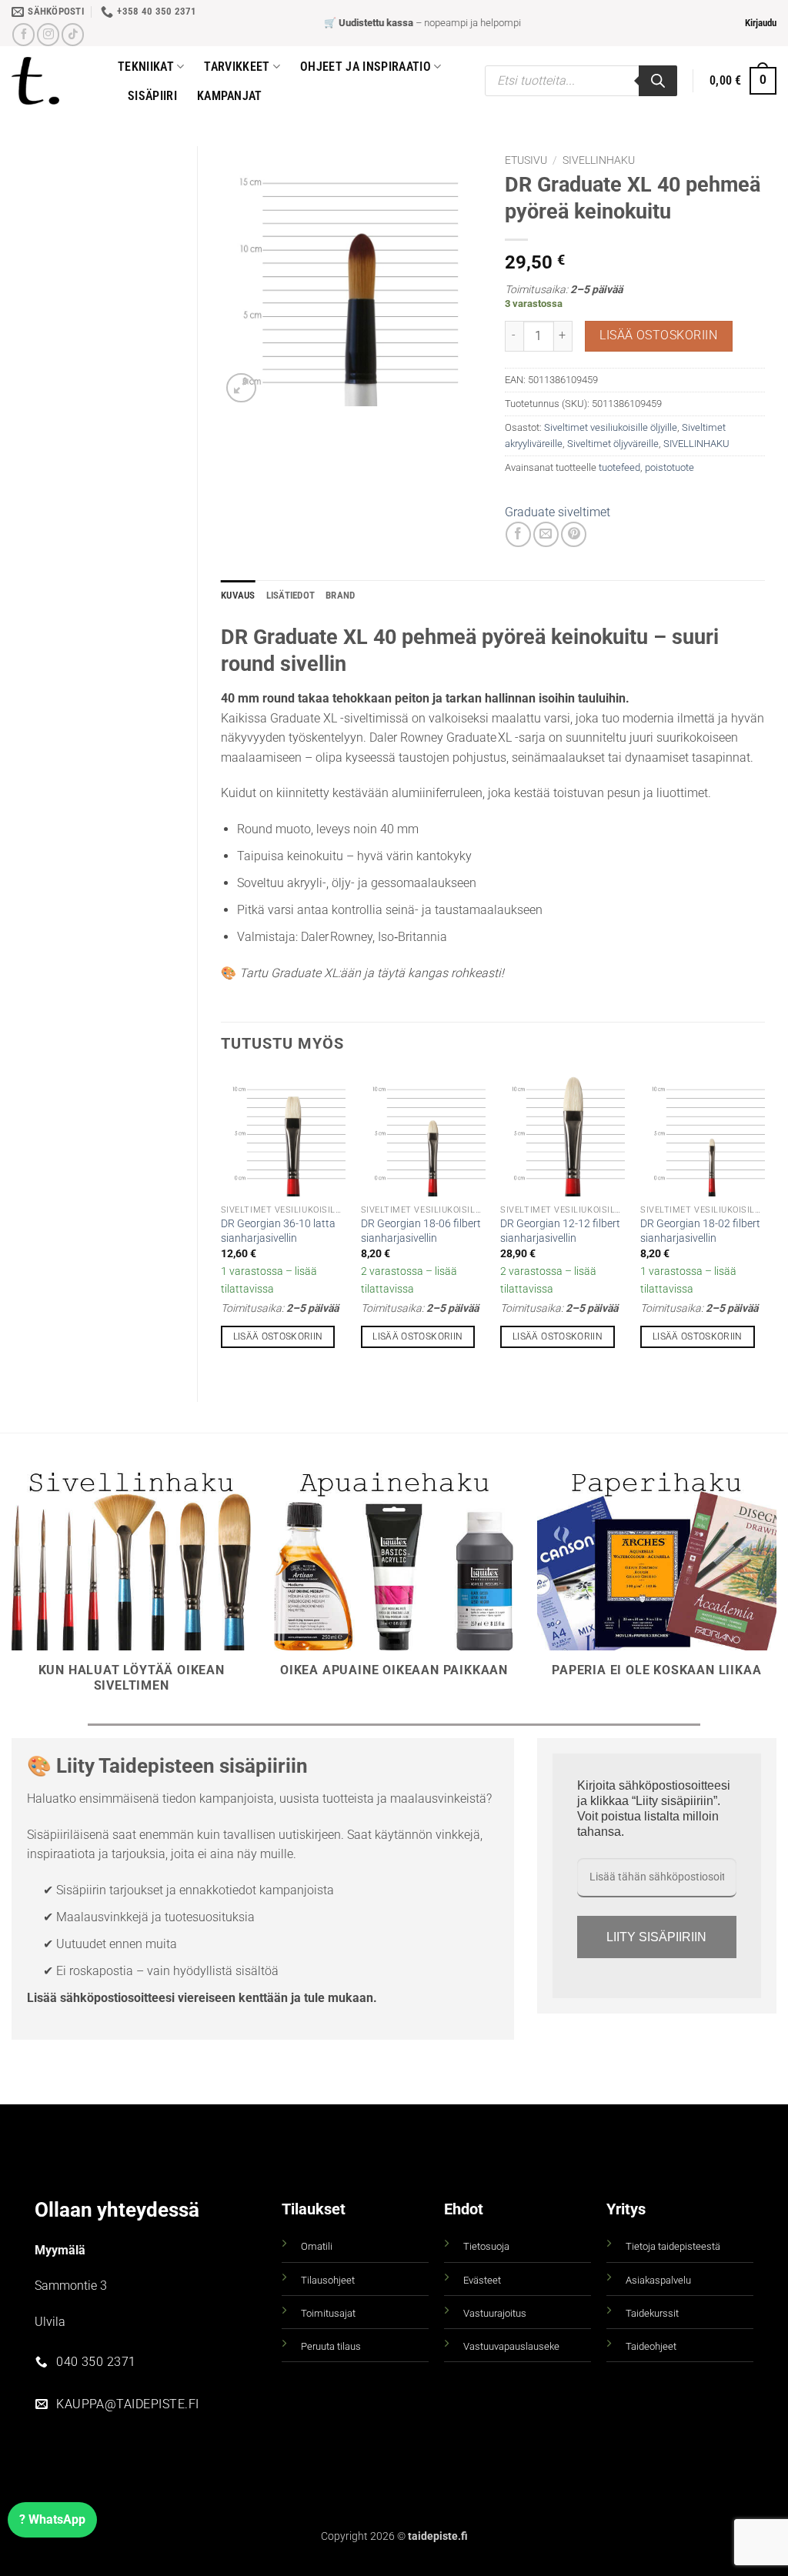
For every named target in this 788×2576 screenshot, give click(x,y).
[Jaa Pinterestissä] (574, 534)
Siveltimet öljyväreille (613, 444)
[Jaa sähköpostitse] (546, 534)
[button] (761, 23)
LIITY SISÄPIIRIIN (656, 1937)
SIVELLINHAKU (599, 160)
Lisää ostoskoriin (658, 335)
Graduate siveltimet (558, 512)
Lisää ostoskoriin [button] (278, 1336)
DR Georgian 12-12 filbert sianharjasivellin (560, 1231)
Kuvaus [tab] (238, 595)
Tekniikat (146, 67)
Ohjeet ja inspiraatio (366, 67)
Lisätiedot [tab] (291, 595)
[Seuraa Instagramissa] (48, 34)
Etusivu (526, 160)
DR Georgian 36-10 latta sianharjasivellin (278, 1231)
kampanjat (230, 96)
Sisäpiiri (152, 96)
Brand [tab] (340, 595)
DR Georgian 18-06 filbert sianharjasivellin (421, 1231)
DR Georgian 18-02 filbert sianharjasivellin (700, 1231)
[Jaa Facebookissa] (518, 534)
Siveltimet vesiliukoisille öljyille (611, 427)
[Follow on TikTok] (73, 34)
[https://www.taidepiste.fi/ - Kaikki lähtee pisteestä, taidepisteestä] (53, 81)
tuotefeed (619, 467)
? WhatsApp (52, 2519)
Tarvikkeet (237, 67)
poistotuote (669, 467)
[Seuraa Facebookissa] (23, 34)
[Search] (658, 81)
